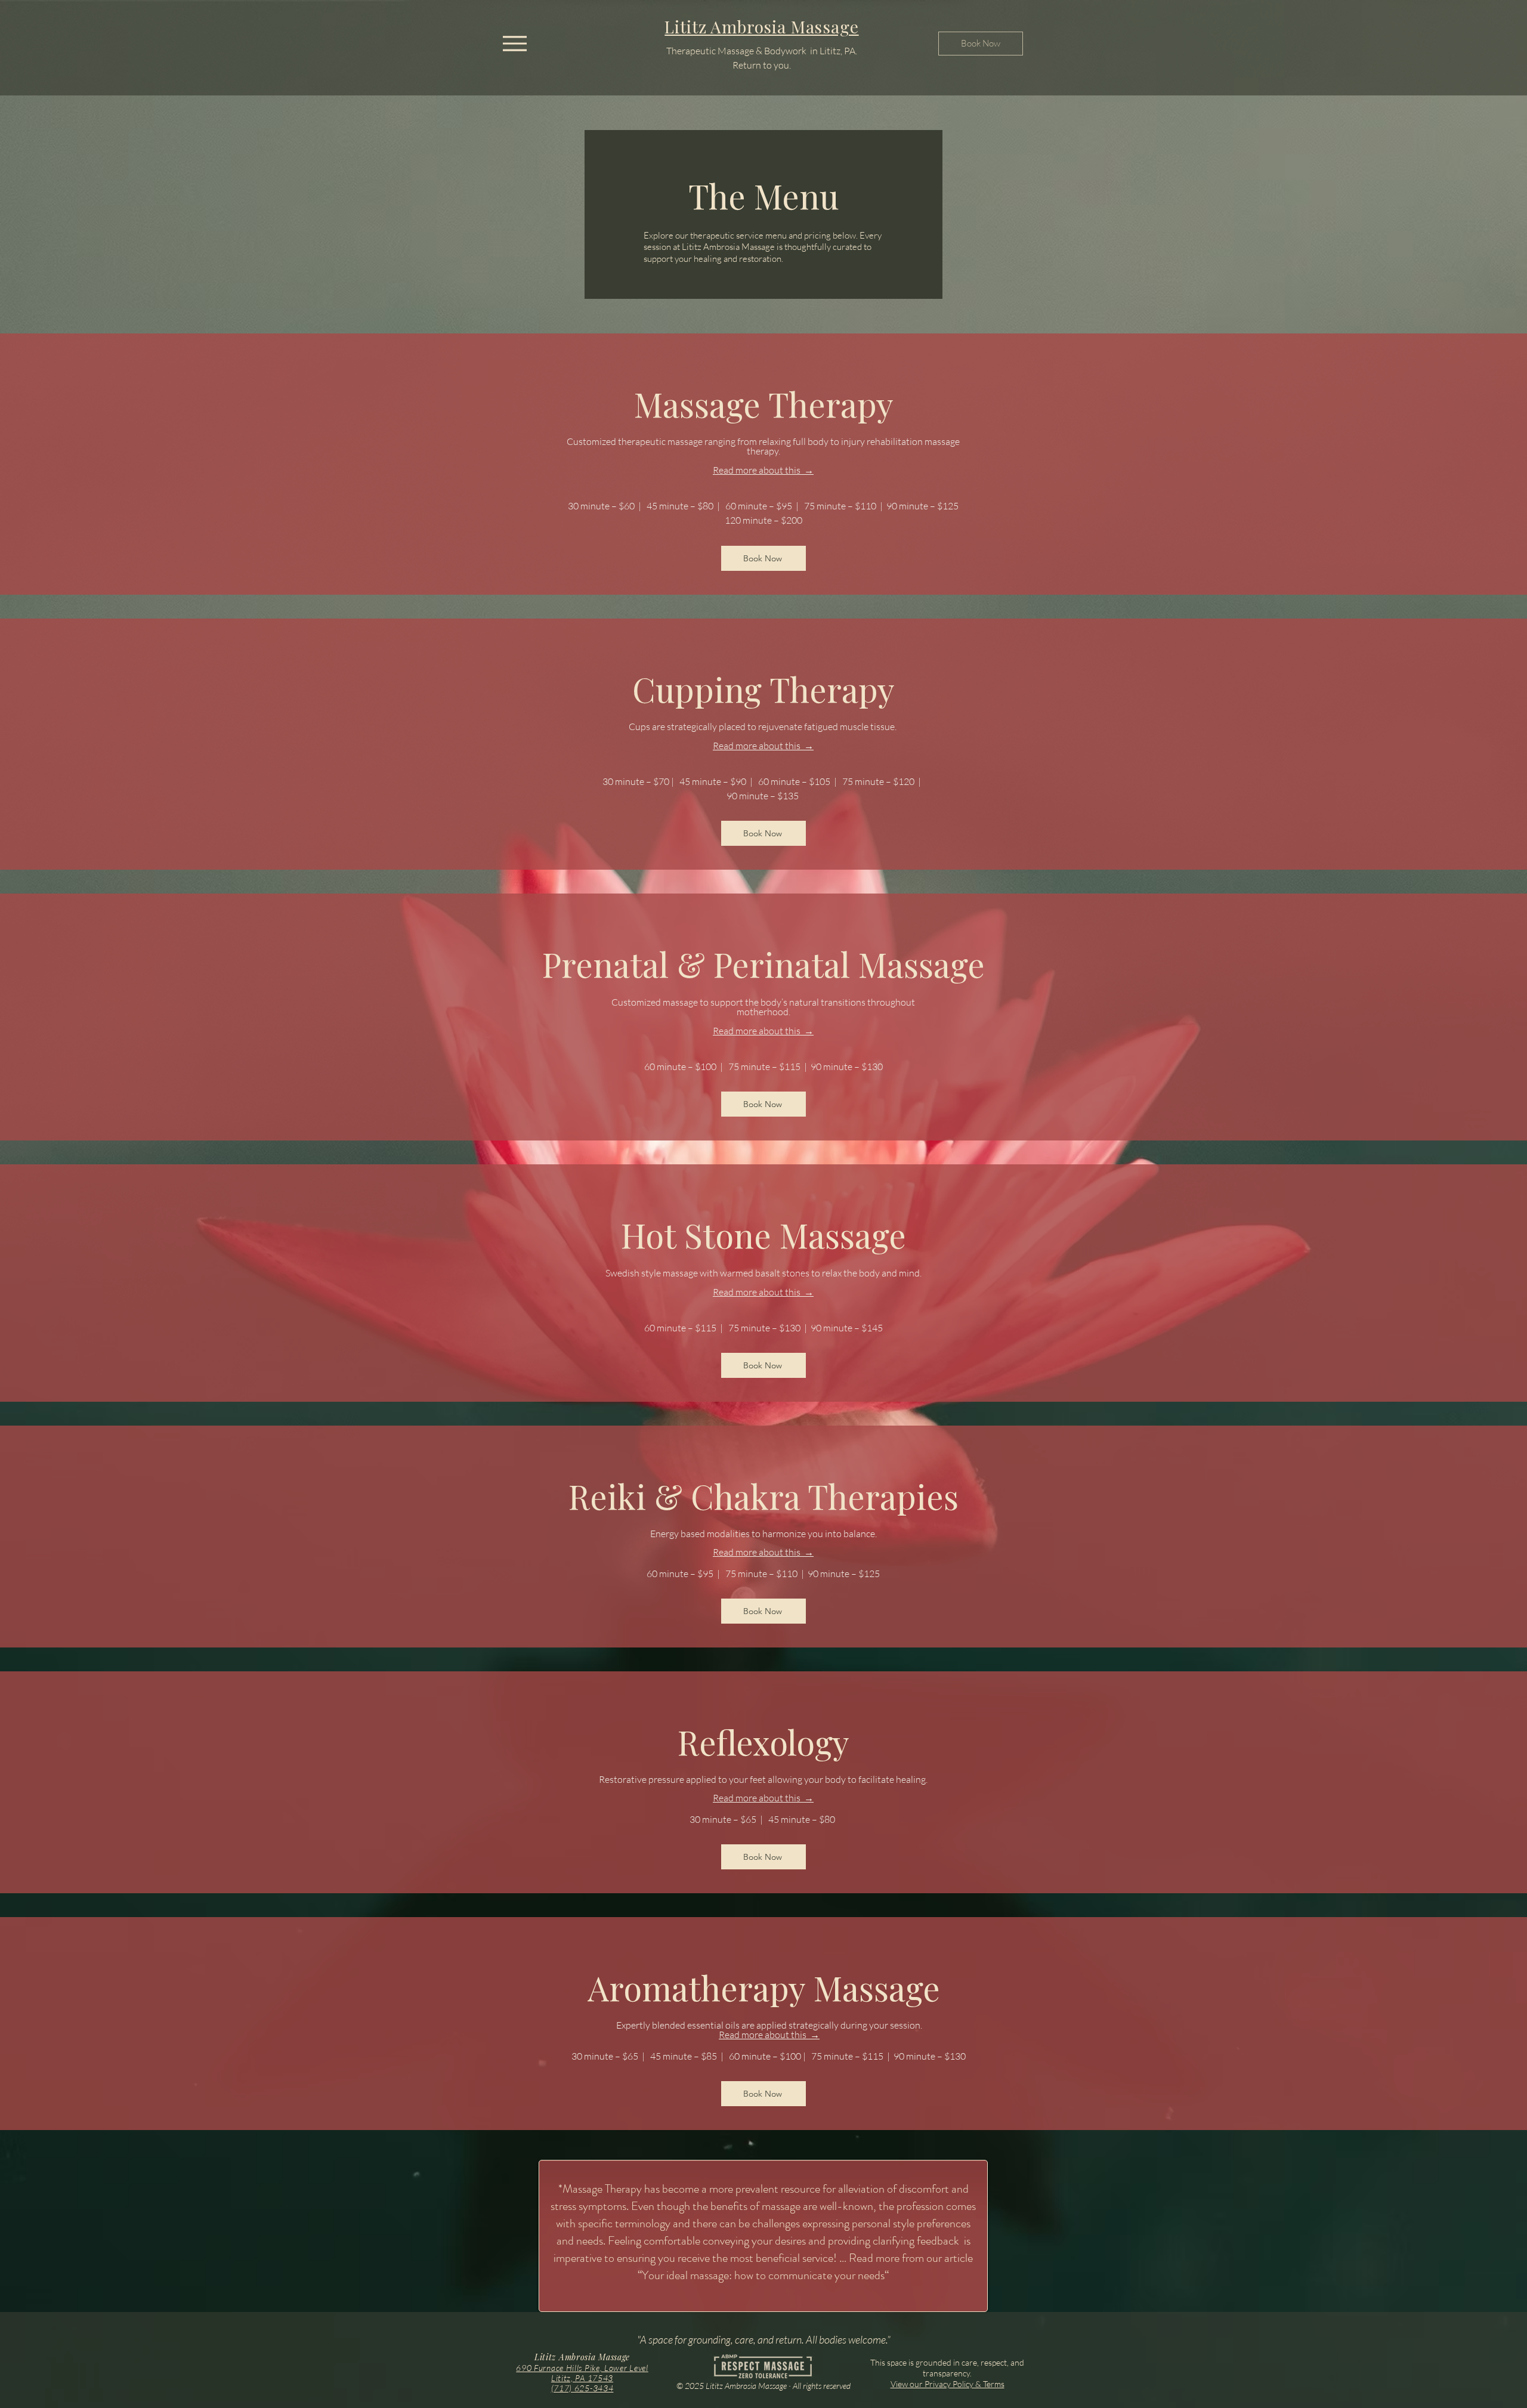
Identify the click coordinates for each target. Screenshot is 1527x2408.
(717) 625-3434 (582, 2388)
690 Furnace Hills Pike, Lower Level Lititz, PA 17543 (582, 2373)
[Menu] (514, 43)
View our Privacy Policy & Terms (948, 2384)
